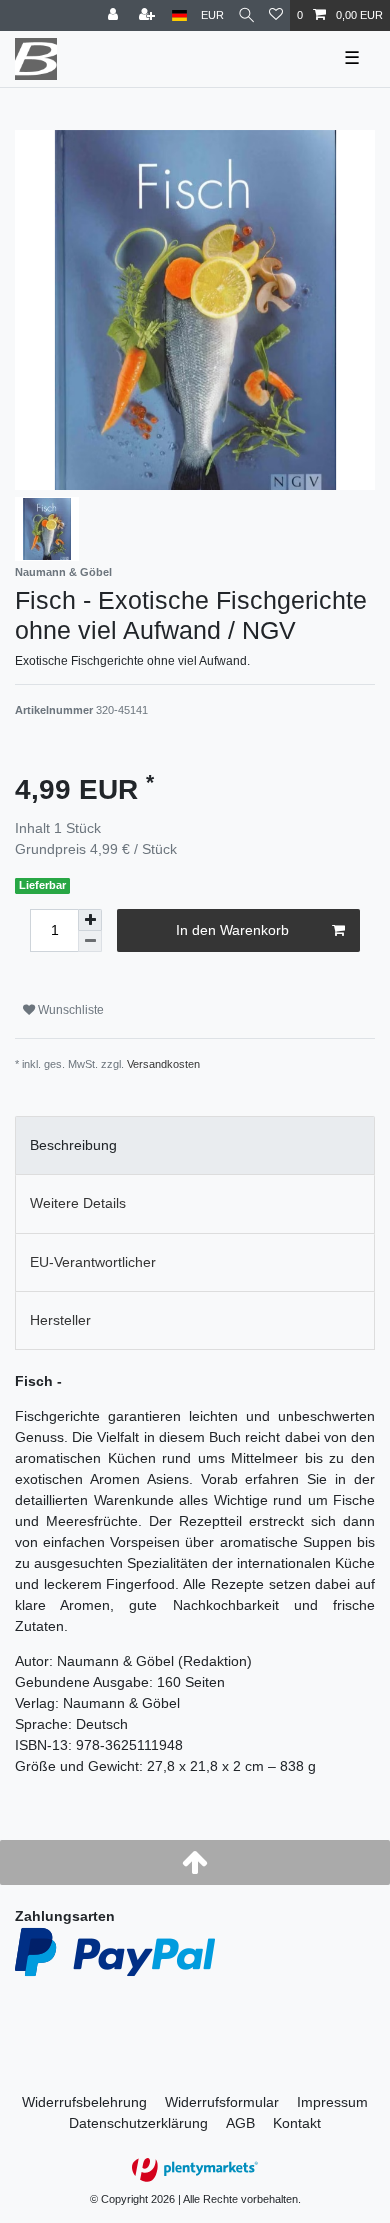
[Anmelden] (115, 15)
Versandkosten (163, 1064)
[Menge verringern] (90, 941)
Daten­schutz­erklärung (138, 2123)
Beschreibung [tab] (73, 1145)
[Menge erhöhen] (90, 920)
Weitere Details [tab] (78, 1203)
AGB (240, 2123)
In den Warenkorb (232, 930)
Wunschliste (69, 1010)
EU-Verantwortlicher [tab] (93, 1262)
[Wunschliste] (276, 15)
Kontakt (297, 2123)
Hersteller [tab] (60, 1320)
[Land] (179, 15)
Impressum (332, 2102)
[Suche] (246, 15)
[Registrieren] (149, 15)
